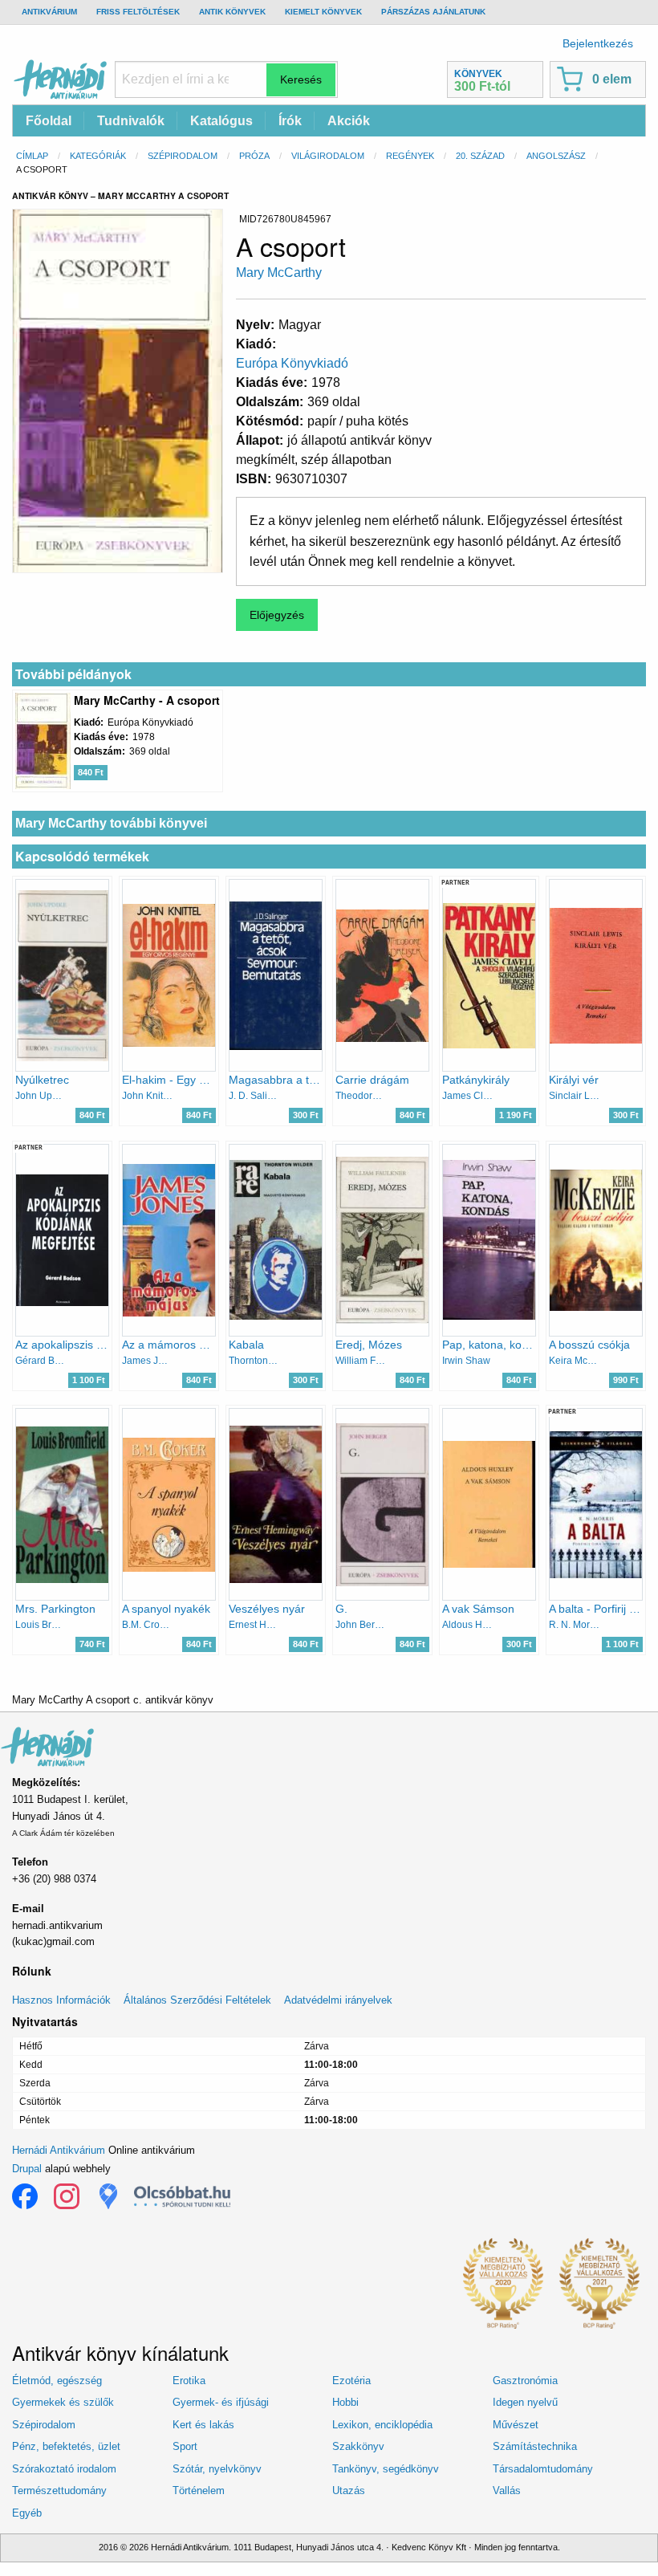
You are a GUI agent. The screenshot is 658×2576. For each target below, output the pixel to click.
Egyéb (27, 2513)
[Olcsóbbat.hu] (182, 2196)
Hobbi (345, 2402)
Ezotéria (351, 2381)
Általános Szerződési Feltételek (197, 2000)
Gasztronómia (525, 2381)
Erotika (189, 2381)
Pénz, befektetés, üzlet (66, 2446)
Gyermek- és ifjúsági (221, 2402)
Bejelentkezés (598, 43)
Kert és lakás (203, 2425)
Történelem (199, 2491)
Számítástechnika (535, 2446)
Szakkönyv (358, 2446)
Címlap (32, 156)
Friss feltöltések (138, 12)
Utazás (349, 2491)
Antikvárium (49, 12)
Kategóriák (98, 156)
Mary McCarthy (279, 273)
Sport (185, 2446)
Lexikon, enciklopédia (382, 2425)
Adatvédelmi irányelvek (338, 2000)
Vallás (507, 2491)
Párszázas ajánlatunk (433, 12)
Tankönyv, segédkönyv (386, 2469)
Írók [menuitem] (290, 121)
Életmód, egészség (57, 2381)
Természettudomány (59, 2491)
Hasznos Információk (61, 2000)
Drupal (27, 2169)
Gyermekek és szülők (63, 2402)
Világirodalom (328, 156)
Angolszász (556, 156)
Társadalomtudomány (543, 2469)
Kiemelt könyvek (323, 12)
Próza (254, 156)
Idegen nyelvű (525, 2402)
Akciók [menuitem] (349, 121)
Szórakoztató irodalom (64, 2469)
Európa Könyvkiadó (292, 363)
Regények (410, 156)
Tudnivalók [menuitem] (131, 121)
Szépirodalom (183, 156)
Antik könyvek (232, 12)
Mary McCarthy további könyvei (111, 823)
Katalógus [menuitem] (221, 121)
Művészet (516, 2425)
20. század (480, 156)
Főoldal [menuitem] (49, 121)
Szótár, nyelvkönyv (217, 2469)
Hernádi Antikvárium (59, 2150)
